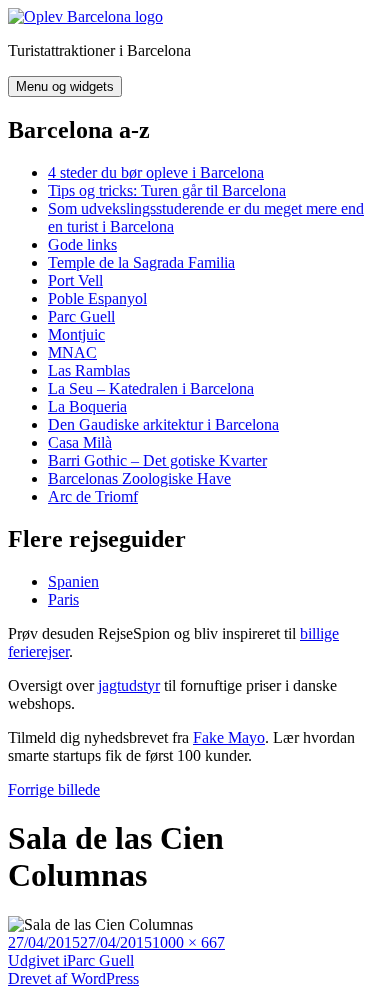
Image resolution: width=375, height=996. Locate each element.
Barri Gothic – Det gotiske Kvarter (157, 460)
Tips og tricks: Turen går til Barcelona (167, 190)
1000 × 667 (188, 942)
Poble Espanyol (97, 298)
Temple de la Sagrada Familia (141, 262)
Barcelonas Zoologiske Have (139, 478)
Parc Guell (81, 316)
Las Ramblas (89, 370)
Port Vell (75, 280)
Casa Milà (80, 442)
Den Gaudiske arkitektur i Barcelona (163, 424)
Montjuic (76, 334)
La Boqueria (87, 406)
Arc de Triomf (93, 496)
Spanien (73, 581)
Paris (63, 599)
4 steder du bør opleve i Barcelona (156, 172)
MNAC (72, 352)
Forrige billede (54, 789)
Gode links (82, 244)
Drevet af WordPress (73, 978)
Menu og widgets (65, 86)
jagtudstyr (129, 685)
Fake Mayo (229, 737)
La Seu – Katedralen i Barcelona (151, 388)
